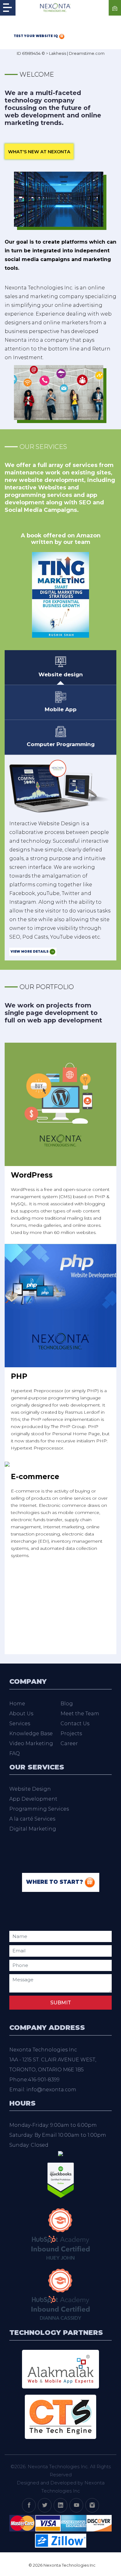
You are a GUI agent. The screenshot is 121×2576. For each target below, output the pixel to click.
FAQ (15, 1753)
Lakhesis (58, 53)
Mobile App (61, 709)
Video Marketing (31, 1743)
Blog (67, 1704)
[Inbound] (60, 2233)
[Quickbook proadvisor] (61, 2180)
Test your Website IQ (36, 36)
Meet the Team (80, 1714)
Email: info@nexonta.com (43, 2090)
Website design (61, 674)
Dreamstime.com (87, 53)
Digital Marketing (33, 1829)
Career (69, 1743)
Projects (71, 1733)
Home (17, 1704)
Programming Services (39, 1809)
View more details (30, 952)
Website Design (30, 1789)
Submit (61, 2003)
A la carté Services (32, 1819)
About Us (21, 1714)
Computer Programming (61, 744)
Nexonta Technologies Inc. (58, 2466)
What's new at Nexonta (39, 152)
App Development (33, 1799)
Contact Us (75, 1724)
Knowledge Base (31, 1733)
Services (20, 1724)
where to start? (55, 1882)
